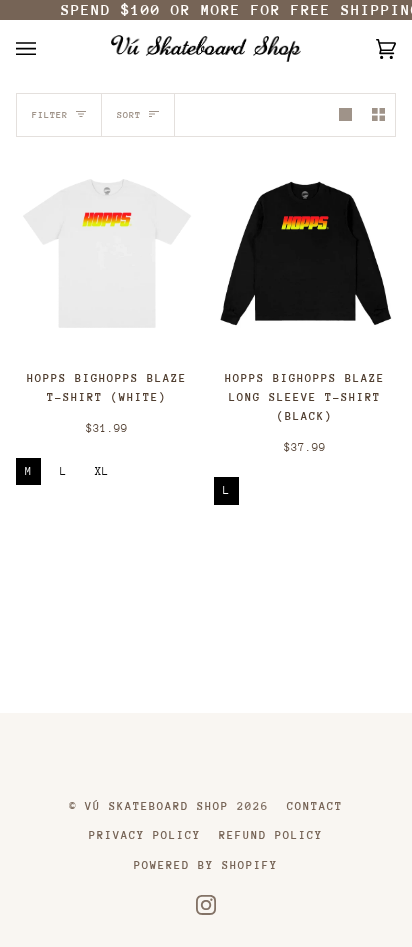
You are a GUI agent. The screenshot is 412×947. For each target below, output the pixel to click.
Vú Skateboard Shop (157, 806)
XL (102, 471)
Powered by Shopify (206, 865)
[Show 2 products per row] (378, 114)
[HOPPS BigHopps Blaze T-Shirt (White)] (107, 253)
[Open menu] (46, 48)
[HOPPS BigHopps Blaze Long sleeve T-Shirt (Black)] (305, 253)
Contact (315, 806)
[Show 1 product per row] (345, 114)
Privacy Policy (145, 835)
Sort (129, 114)
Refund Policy (271, 835)
